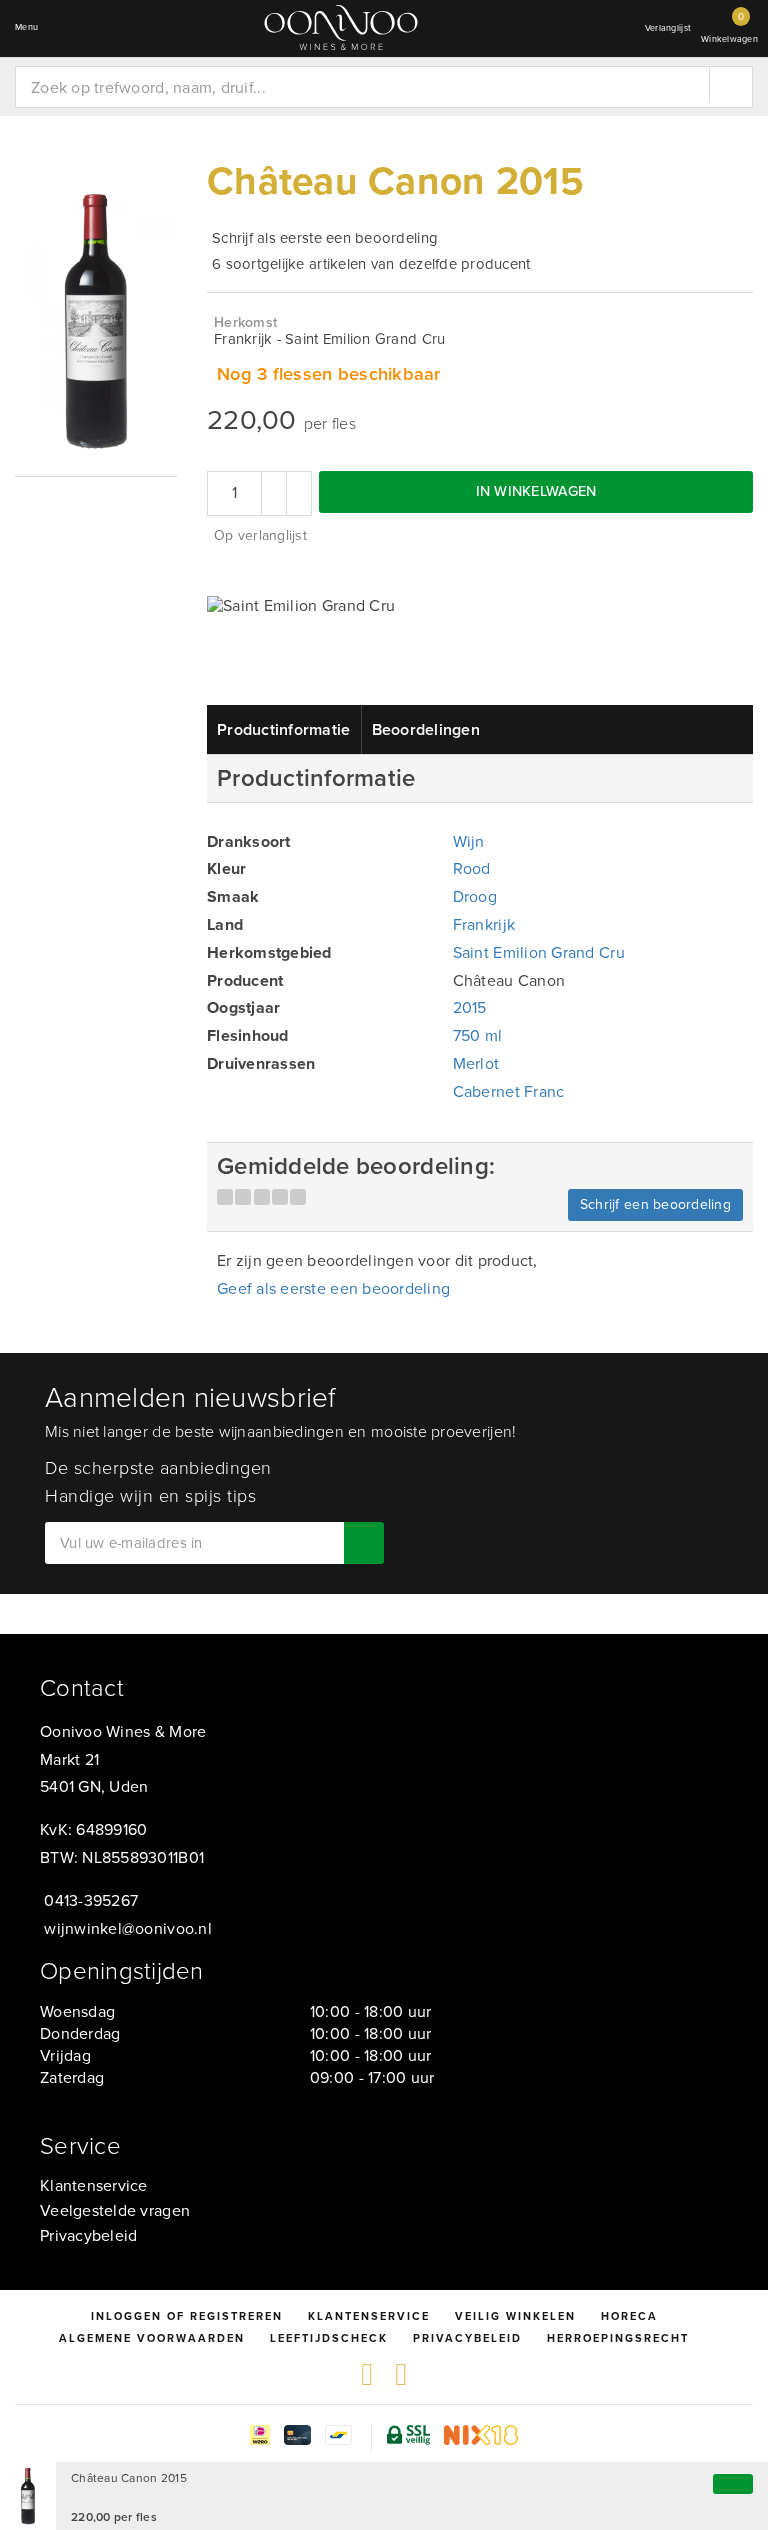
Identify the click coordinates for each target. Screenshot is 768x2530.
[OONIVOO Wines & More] (341, 27)
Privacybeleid (88, 2235)
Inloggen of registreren (187, 2316)
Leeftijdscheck (329, 2338)
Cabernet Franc (509, 1091)
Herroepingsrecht (618, 2338)
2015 (470, 1007)
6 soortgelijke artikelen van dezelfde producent (371, 264)
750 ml (478, 1035)
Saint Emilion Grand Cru (539, 952)
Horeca (629, 2316)
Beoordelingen (426, 729)
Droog (475, 896)
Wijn (469, 841)
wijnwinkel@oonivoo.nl (128, 1928)
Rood (472, 868)
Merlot (476, 1063)
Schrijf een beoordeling (655, 1204)
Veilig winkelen (515, 2316)
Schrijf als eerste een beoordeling (325, 238)
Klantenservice (94, 2185)
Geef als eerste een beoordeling (333, 1288)
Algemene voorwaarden (152, 2338)
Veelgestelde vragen (115, 2210)
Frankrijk (484, 924)
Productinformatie (284, 729)
